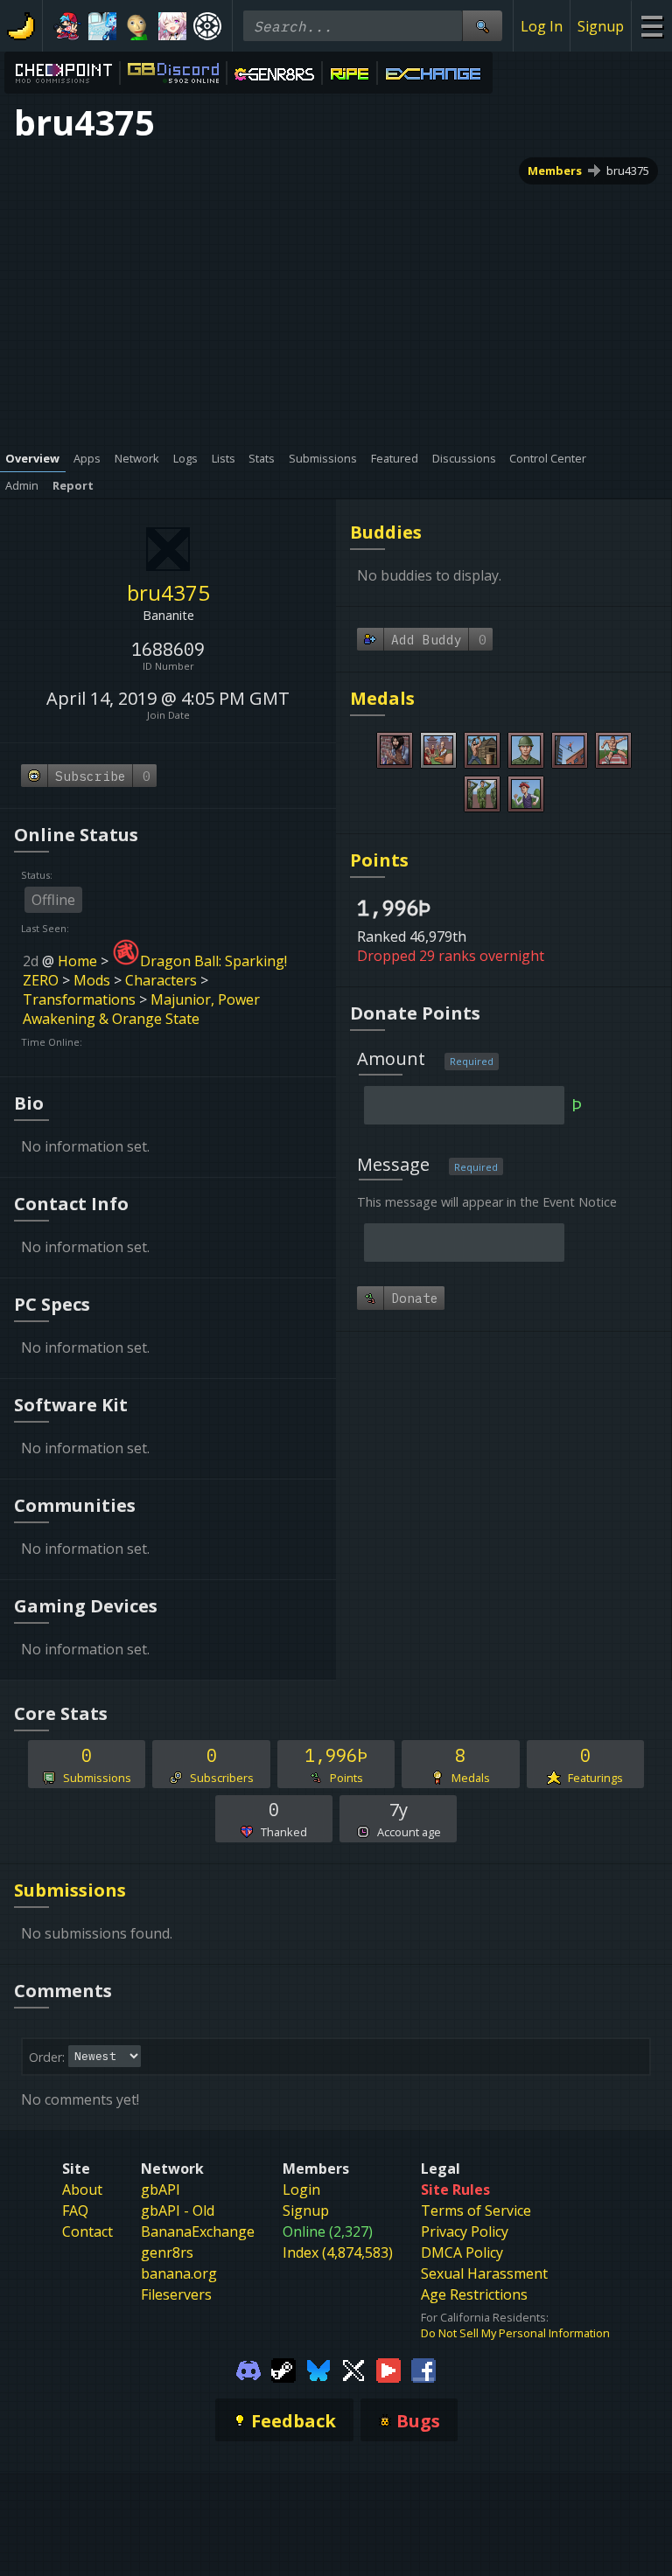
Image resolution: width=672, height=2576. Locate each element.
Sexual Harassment (484, 2273)
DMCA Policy (462, 2252)
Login (301, 2190)
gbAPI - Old (178, 2210)
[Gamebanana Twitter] (353, 2369)
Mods (92, 980)
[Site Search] (482, 26)
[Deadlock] (207, 26)
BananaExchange (198, 2231)
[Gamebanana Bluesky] (318, 2369)
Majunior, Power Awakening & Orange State (141, 1009)
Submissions (70, 1890)
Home (77, 961)
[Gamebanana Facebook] (423, 2369)
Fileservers (176, 2294)
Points (379, 860)
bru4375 (628, 171)
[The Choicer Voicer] (102, 26)
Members (555, 171)
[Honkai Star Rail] (172, 26)
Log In (542, 26)
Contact (87, 2231)
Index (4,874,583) (338, 2252)
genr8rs (167, 2252)
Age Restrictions (474, 2294)
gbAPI (161, 2190)
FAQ (75, 2210)
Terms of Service (476, 2210)
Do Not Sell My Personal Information (515, 2333)
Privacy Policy (465, 2231)
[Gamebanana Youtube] (388, 2369)
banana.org (179, 2273)
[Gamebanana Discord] (248, 2369)
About (82, 2190)
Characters (161, 980)
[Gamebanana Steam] (283, 2369)
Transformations (79, 999)
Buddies (386, 532)
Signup (601, 26)
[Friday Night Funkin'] (67, 26)
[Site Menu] (651, 26)
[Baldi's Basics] (137, 26)
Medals (382, 698)
